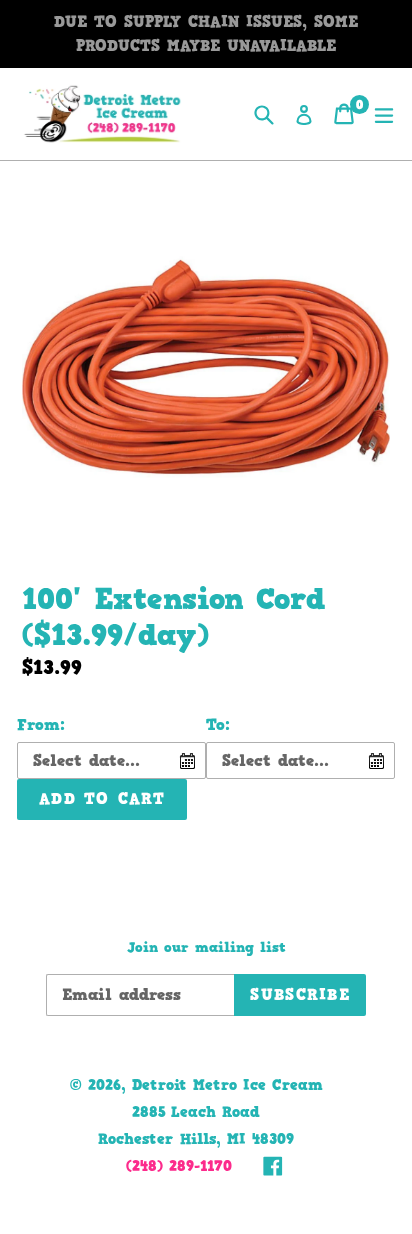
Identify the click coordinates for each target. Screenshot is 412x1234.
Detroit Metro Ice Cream (227, 1085)
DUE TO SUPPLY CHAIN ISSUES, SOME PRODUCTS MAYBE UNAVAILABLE (206, 33)
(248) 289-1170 (179, 1166)
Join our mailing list (206, 948)
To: (218, 724)
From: (41, 724)
